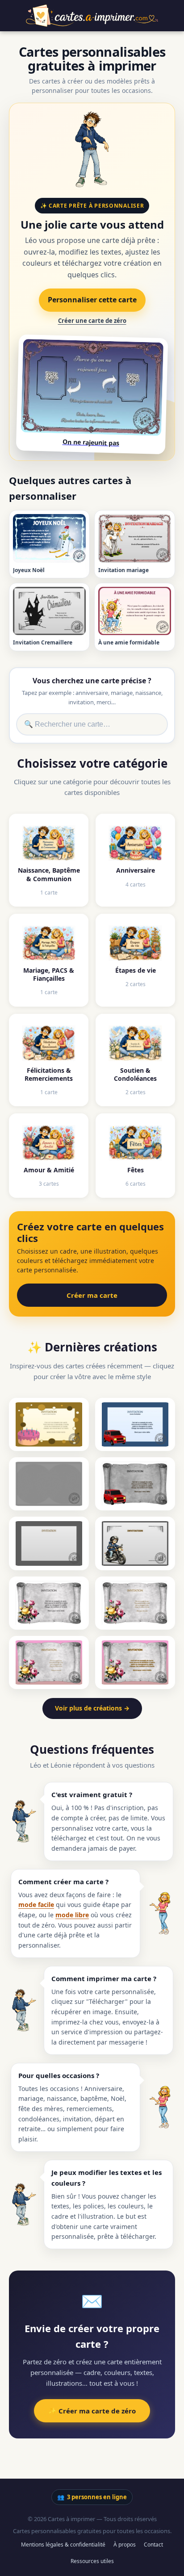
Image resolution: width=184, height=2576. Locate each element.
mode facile (36, 1905)
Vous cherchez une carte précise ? (92, 681)
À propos (125, 2545)
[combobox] (92, 724)
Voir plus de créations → (92, 1708)
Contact (153, 2545)
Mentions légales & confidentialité (63, 2545)
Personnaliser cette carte (92, 300)
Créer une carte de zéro (92, 321)
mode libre (72, 1915)
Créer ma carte (92, 1295)
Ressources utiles (92, 2561)
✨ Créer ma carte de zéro (92, 2411)
